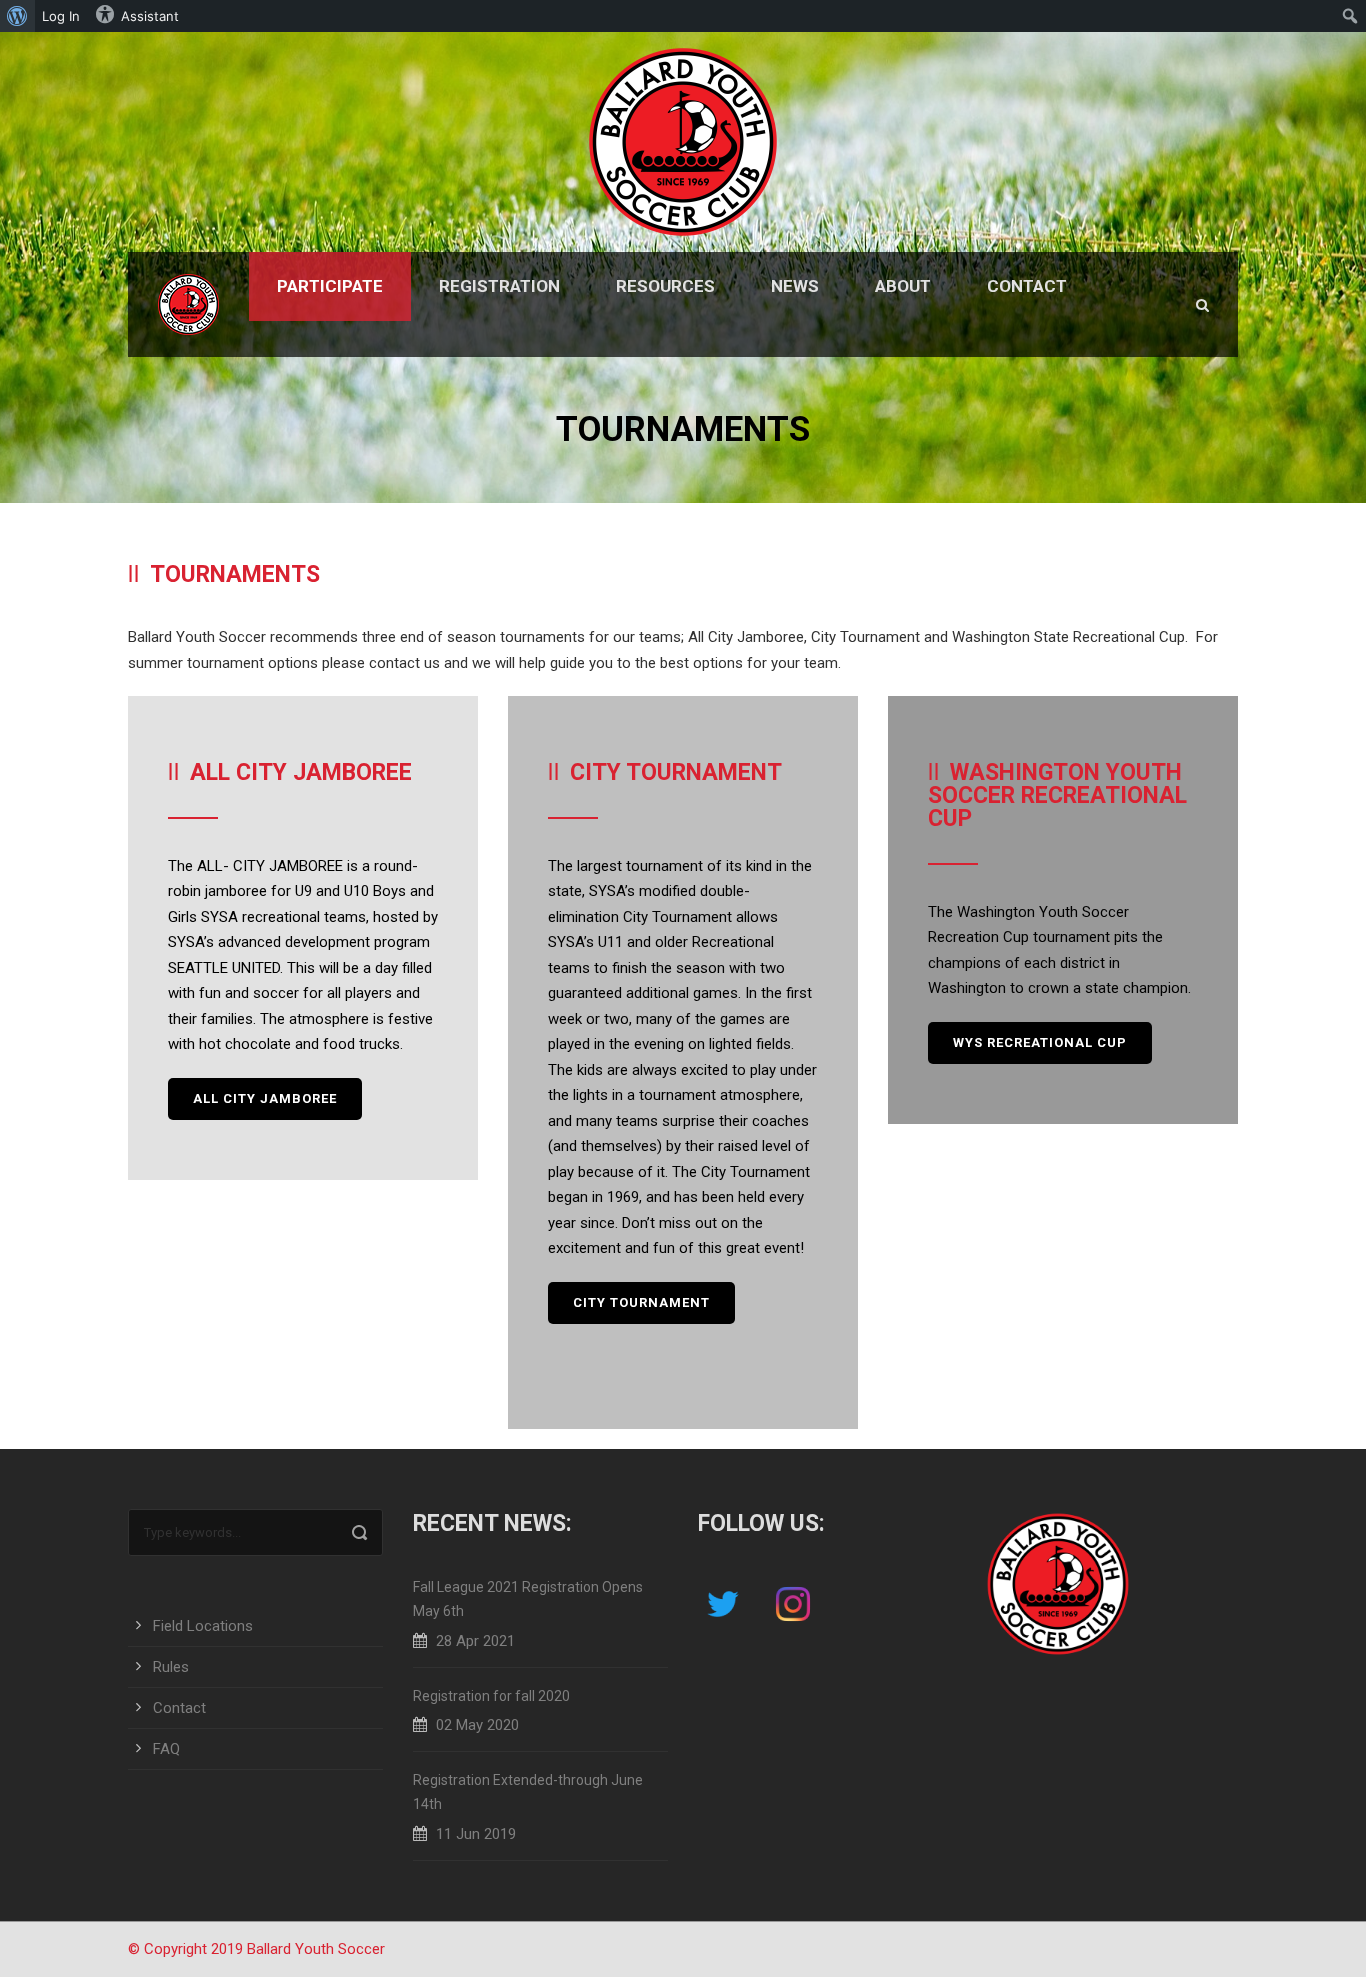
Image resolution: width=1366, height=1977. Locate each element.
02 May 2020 (477, 1725)
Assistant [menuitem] (150, 16)
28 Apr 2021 (475, 1641)
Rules (171, 1667)
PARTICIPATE (330, 286)
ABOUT (903, 286)
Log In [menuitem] (61, 16)
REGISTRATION (499, 286)
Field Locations (203, 1626)
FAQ (166, 1749)
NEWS (795, 286)
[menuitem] (17, 16)
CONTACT (1027, 286)
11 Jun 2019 (476, 1834)
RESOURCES (665, 286)
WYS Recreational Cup (1040, 1042)
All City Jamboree (265, 1098)
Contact (179, 1708)
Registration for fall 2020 (491, 1696)
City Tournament (641, 1302)
